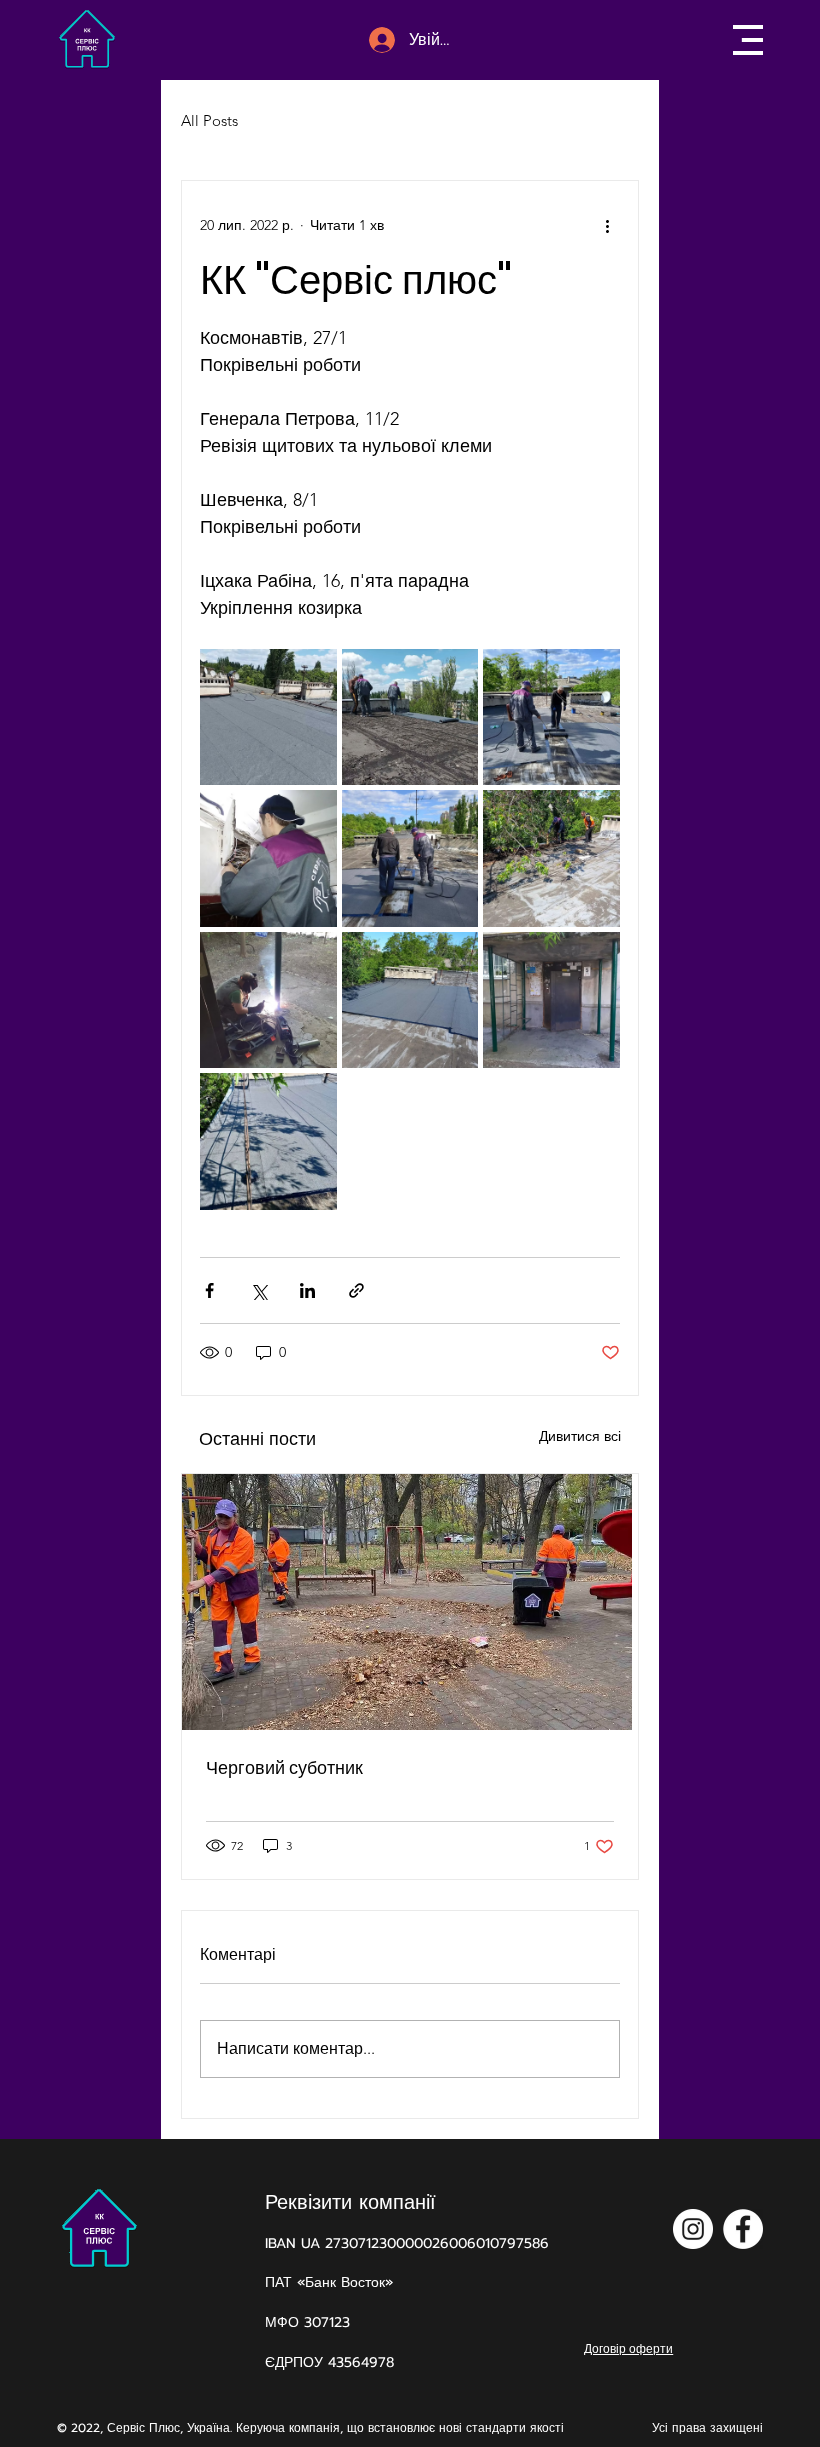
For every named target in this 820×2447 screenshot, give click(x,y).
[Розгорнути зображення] (268, 717)
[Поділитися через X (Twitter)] (258, 1290)
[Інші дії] (608, 225)
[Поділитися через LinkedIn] (307, 1290)
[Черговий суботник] (409, 1602)
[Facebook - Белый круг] (743, 2229)
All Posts (209, 120)
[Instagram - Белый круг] (693, 2229)
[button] (748, 40)
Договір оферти (628, 2348)
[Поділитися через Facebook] (209, 1290)
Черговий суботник (284, 1767)
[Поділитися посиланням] (356, 1290)
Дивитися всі (580, 1436)
